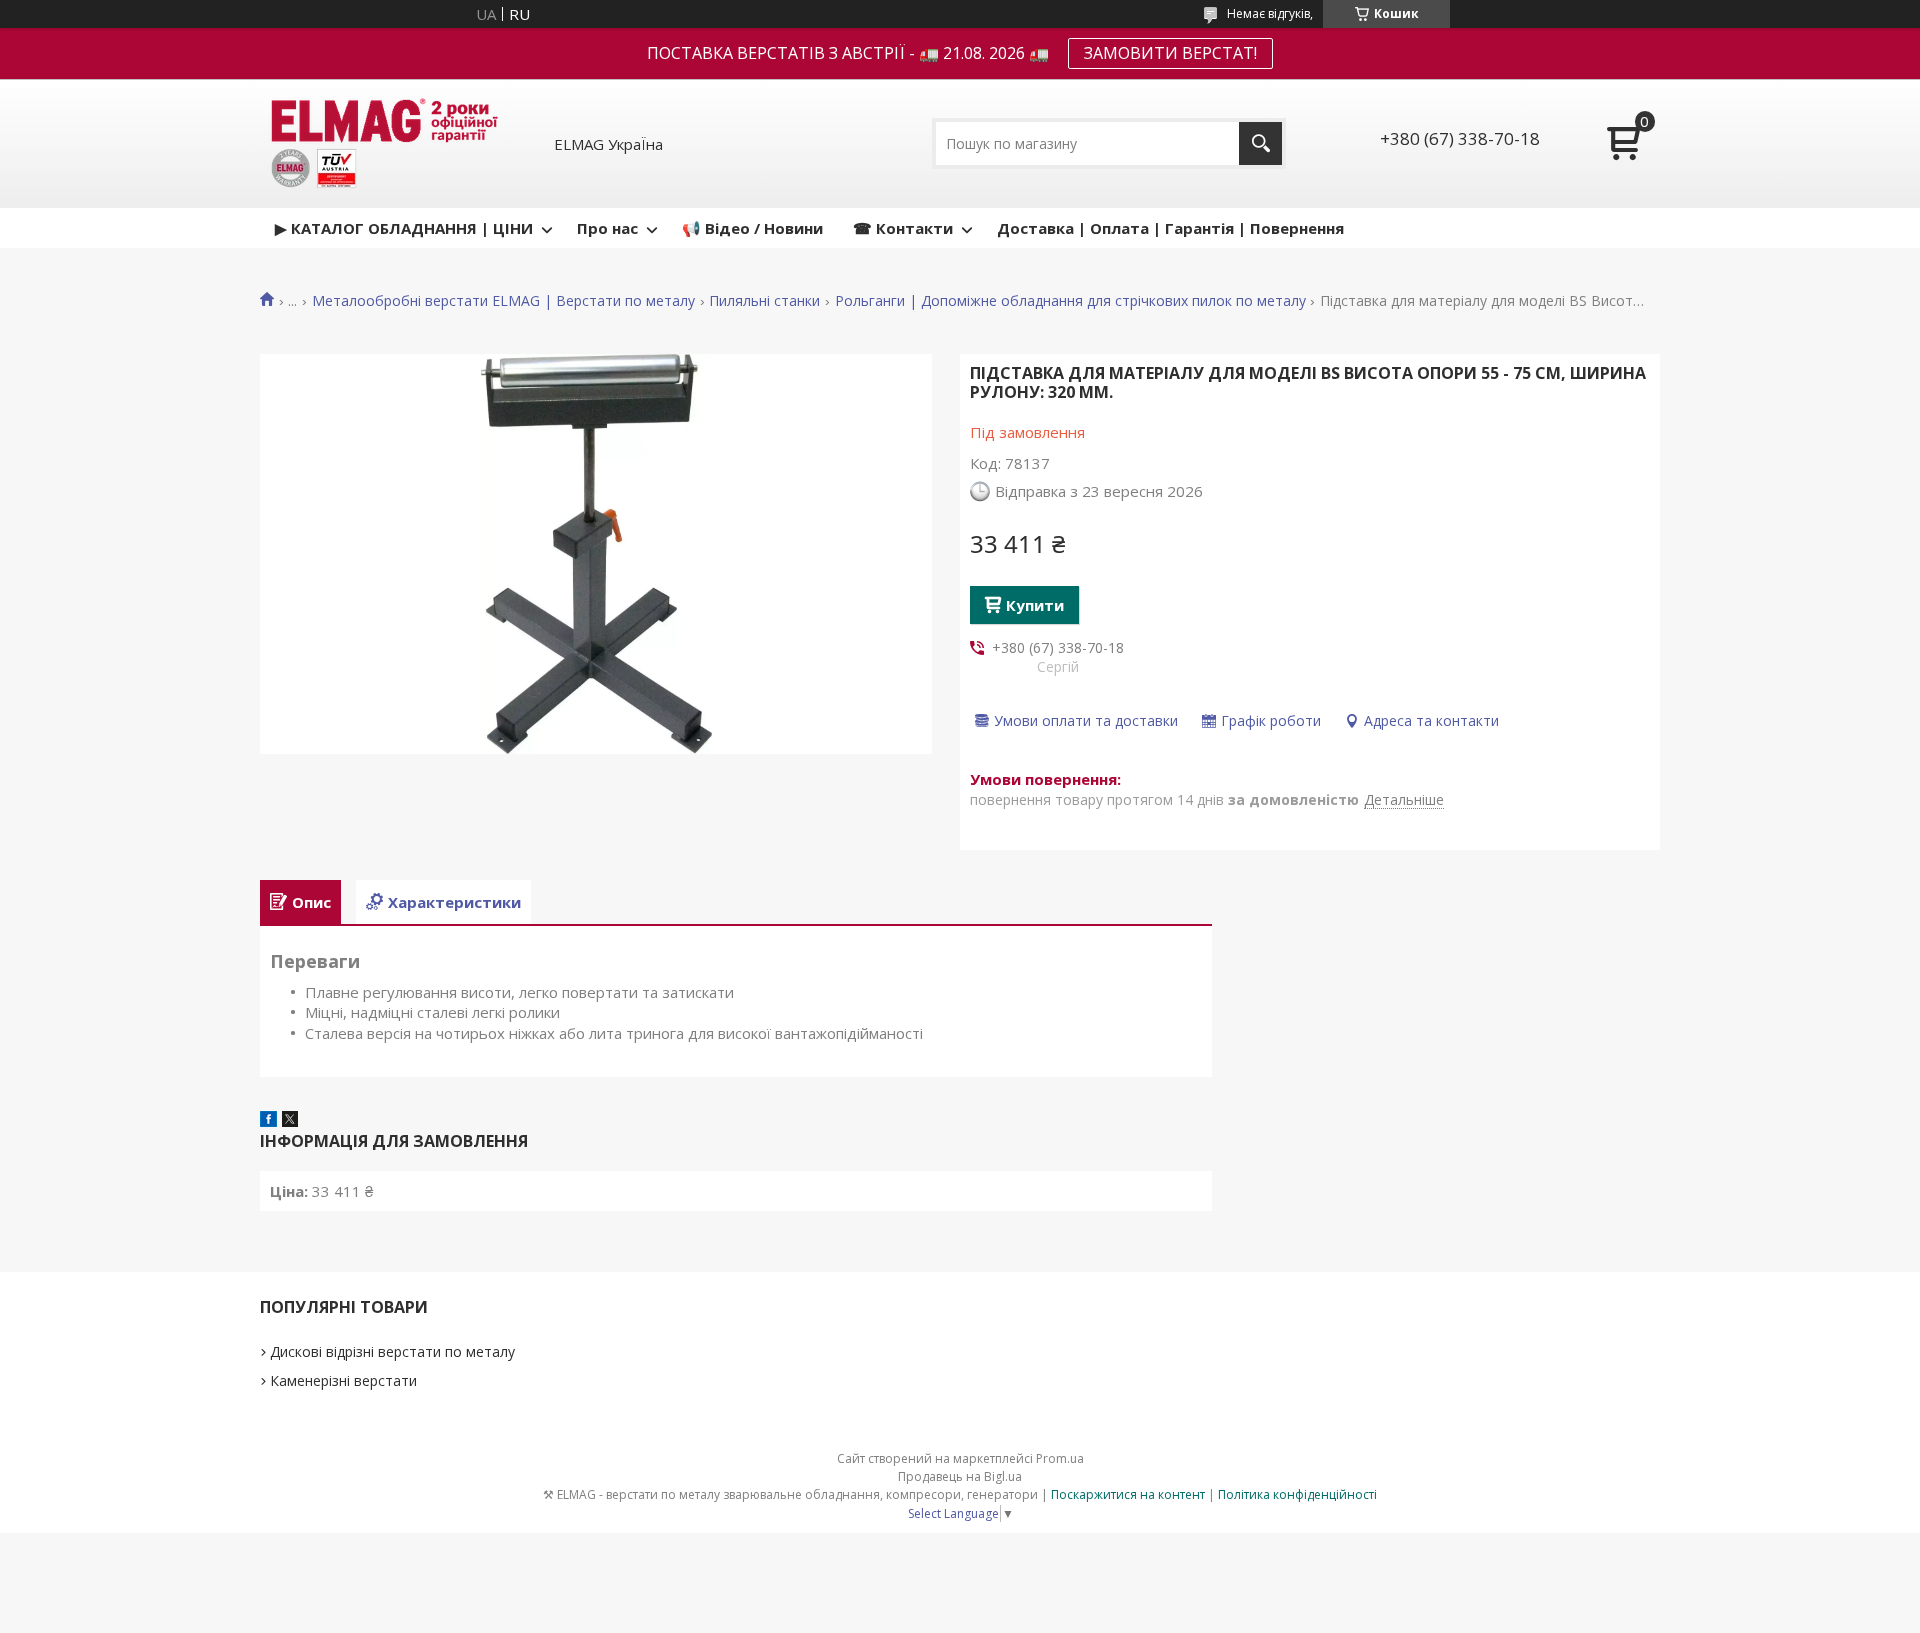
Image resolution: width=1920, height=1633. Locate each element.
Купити (1035, 605)
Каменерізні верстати (343, 1380)
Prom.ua (1060, 1458)
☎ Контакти (903, 228)
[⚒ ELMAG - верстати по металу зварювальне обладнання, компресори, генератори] (381, 143)
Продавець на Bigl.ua (960, 1476)
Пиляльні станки (764, 301)
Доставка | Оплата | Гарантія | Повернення (1170, 228)
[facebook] (268, 1121)
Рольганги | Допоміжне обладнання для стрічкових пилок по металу (1070, 301)
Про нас (607, 228)
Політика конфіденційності (1297, 1494)
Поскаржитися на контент (1128, 1494)
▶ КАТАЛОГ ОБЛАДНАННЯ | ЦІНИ (404, 228)
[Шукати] (1260, 143)
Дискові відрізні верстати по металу (392, 1351)
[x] (290, 1121)
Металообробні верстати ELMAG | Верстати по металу (503, 301)
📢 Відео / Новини (752, 228)
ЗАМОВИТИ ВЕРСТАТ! (1170, 53)
